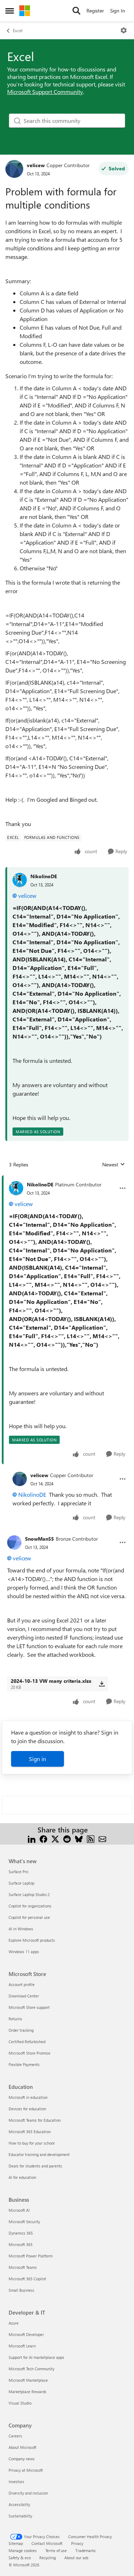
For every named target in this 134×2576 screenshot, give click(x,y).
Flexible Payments (24, 2064)
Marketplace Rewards (28, 2392)
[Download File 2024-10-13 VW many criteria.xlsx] (102, 1684)
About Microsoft (23, 2447)
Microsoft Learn (22, 2346)
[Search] (76, 11)
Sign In (118, 11)
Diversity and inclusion (28, 2493)
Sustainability (20, 2516)
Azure (14, 2323)
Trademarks (86, 2550)
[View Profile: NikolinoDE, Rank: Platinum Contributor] (16, 1188)
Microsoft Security (24, 2222)
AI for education (22, 2177)
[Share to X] (55, 1838)
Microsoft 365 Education (30, 2132)
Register (95, 11)
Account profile (22, 1984)
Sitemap (16, 2543)
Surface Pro (18, 1872)
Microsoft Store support (29, 2007)
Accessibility (19, 2504)
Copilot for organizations (30, 1906)
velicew (36, 165)
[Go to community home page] (25, 11)
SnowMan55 (39, 1539)
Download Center (24, 1996)
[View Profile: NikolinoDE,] (20, 880)
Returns (15, 2019)
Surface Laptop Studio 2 (29, 1894)
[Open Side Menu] (10, 11)
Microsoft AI (19, 2210)
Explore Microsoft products (32, 1940)
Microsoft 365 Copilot (27, 2279)
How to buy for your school (32, 2143)
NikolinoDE (44, 876)
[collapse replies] (67, 1179)
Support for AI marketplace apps (36, 2357)
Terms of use (56, 2550)
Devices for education (27, 2109)
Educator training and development (39, 2154)
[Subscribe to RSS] (91, 1838)
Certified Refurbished (27, 2042)
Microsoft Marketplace (28, 2380)
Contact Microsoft (47, 2543)
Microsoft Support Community (45, 92)
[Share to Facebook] (43, 1838)
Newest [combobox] (114, 1165)
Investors (16, 2482)
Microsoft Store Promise (29, 2053)
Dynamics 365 (21, 2233)
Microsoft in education (28, 2097)
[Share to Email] (102, 1838)
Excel (18, 30)
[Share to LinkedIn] (32, 1838)
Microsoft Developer (26, 2334)
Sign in (38, 1759)
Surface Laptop (21, 1883)
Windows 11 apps (24, 1952)
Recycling (48, 2558)
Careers (15, 2436)
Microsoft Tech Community (31, 2369)
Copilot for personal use (29, 1917)
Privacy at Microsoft (26, 2470)
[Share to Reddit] (67, 1838)
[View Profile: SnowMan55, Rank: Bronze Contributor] (14, 1542)
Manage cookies (23, 2550)
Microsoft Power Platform (31, 2256)
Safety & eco (20, 2558)
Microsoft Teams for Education (35, 2120)
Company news (22, 2459)
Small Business (21, 2290)
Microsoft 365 (21, 2244)
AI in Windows (21, 1929)
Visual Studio (20, 2403)
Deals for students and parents (35, 2166)
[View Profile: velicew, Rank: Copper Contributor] (14, 169)
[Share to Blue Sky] (79, 1838)
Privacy (77, 2543)
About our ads (76, 2558)
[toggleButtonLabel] (124, 30)
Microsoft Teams (23, 2267)
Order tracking (21, 2030)
